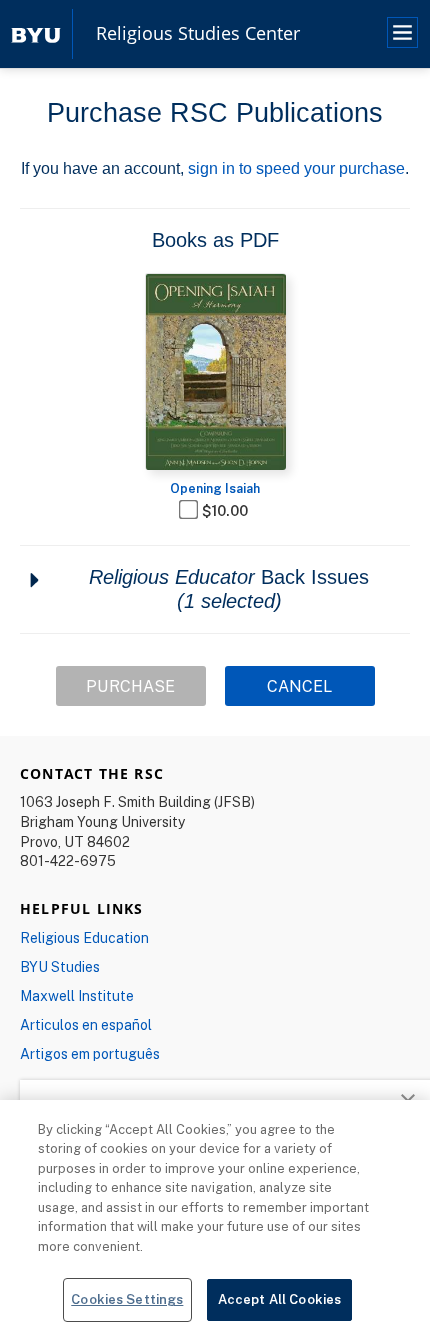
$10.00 (225, 510)
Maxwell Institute (77, 995)
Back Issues (229, 589)
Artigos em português (90, 1053)
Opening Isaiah (215, 488)
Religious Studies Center (198, 34)
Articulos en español (86, 1024)
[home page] (36, 33)
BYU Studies (60, 966)
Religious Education (84, 937)
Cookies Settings (127, 1299)
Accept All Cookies (279, 1299)
